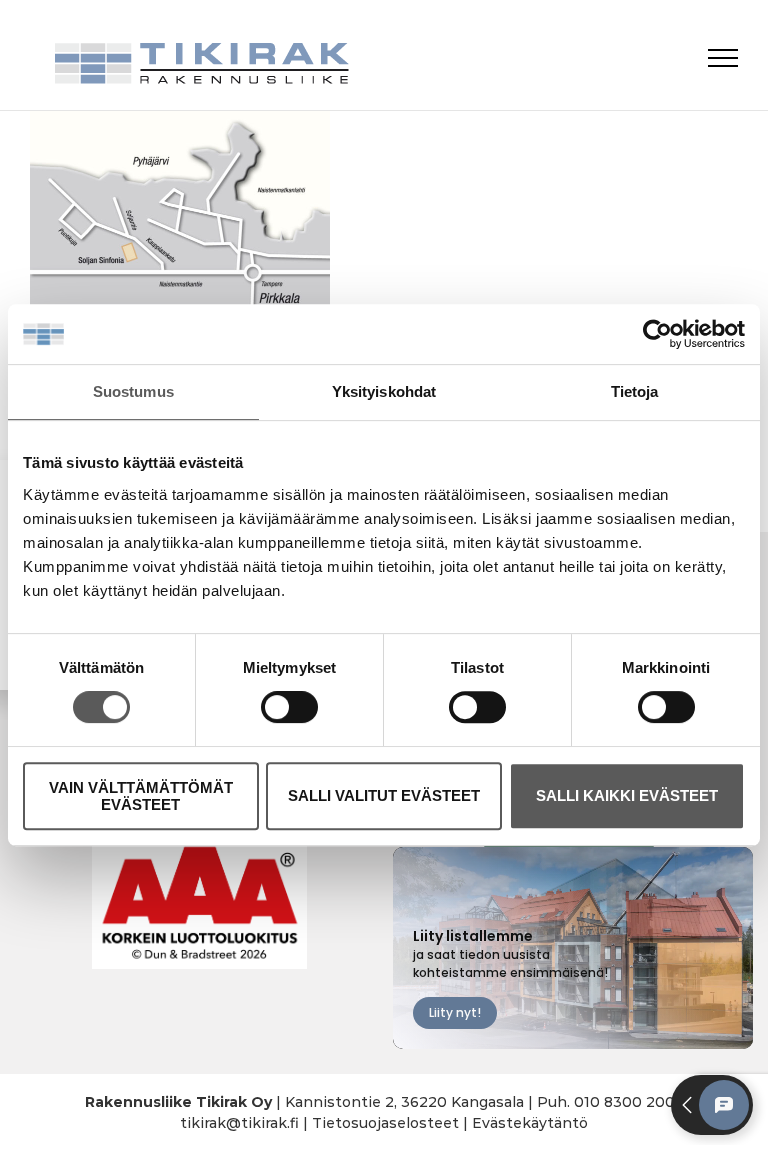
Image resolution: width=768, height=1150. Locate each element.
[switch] (289, 707)
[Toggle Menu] (723, 58)
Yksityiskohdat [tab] (384, 391)
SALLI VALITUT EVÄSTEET (384, 795)
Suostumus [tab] (133, 391)
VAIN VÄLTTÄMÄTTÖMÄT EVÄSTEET (141, 796)
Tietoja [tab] (635, 391)
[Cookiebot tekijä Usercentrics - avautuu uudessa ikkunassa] (657, 334)
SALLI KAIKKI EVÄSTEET (627, 795)
